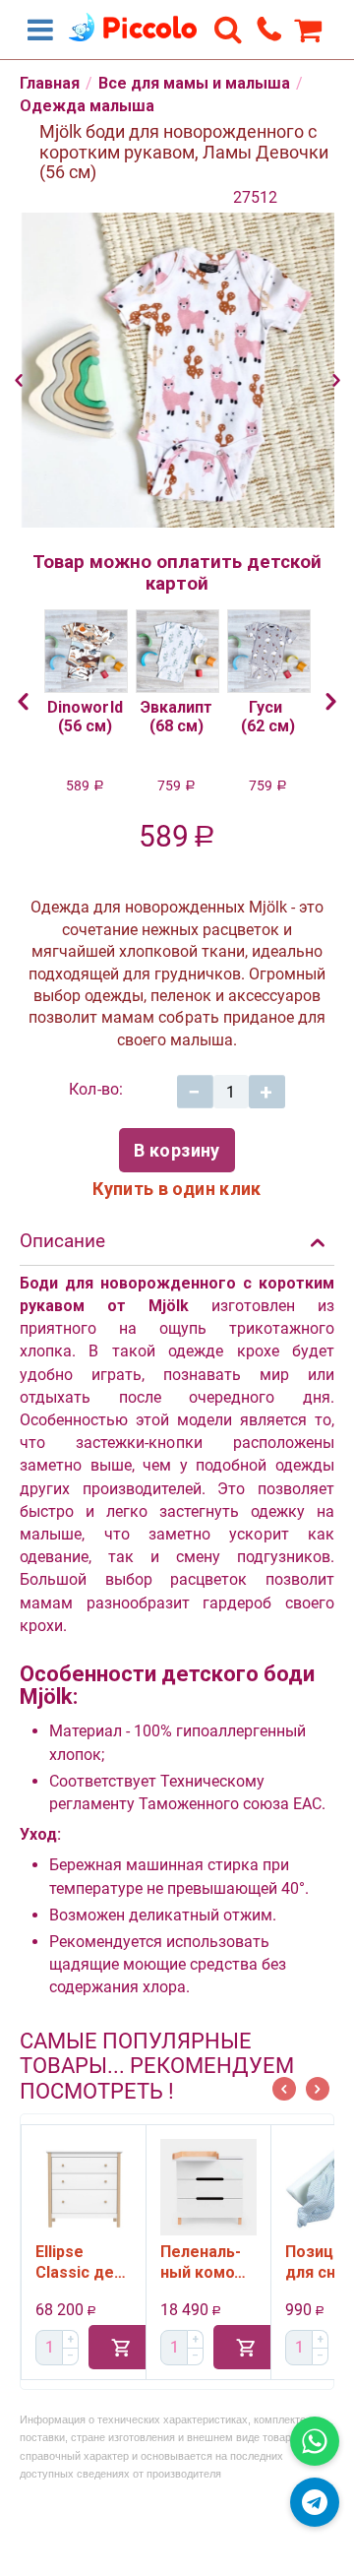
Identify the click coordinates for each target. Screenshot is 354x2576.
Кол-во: (95, 1089)
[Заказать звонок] (269, 29)
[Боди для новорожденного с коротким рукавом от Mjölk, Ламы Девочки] (177, 370)
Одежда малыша (87, 106)
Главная (50, 83)
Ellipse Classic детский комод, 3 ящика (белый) (82, 2262)
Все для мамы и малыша (194, 83)
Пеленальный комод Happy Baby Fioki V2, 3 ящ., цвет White (203, 2262)
